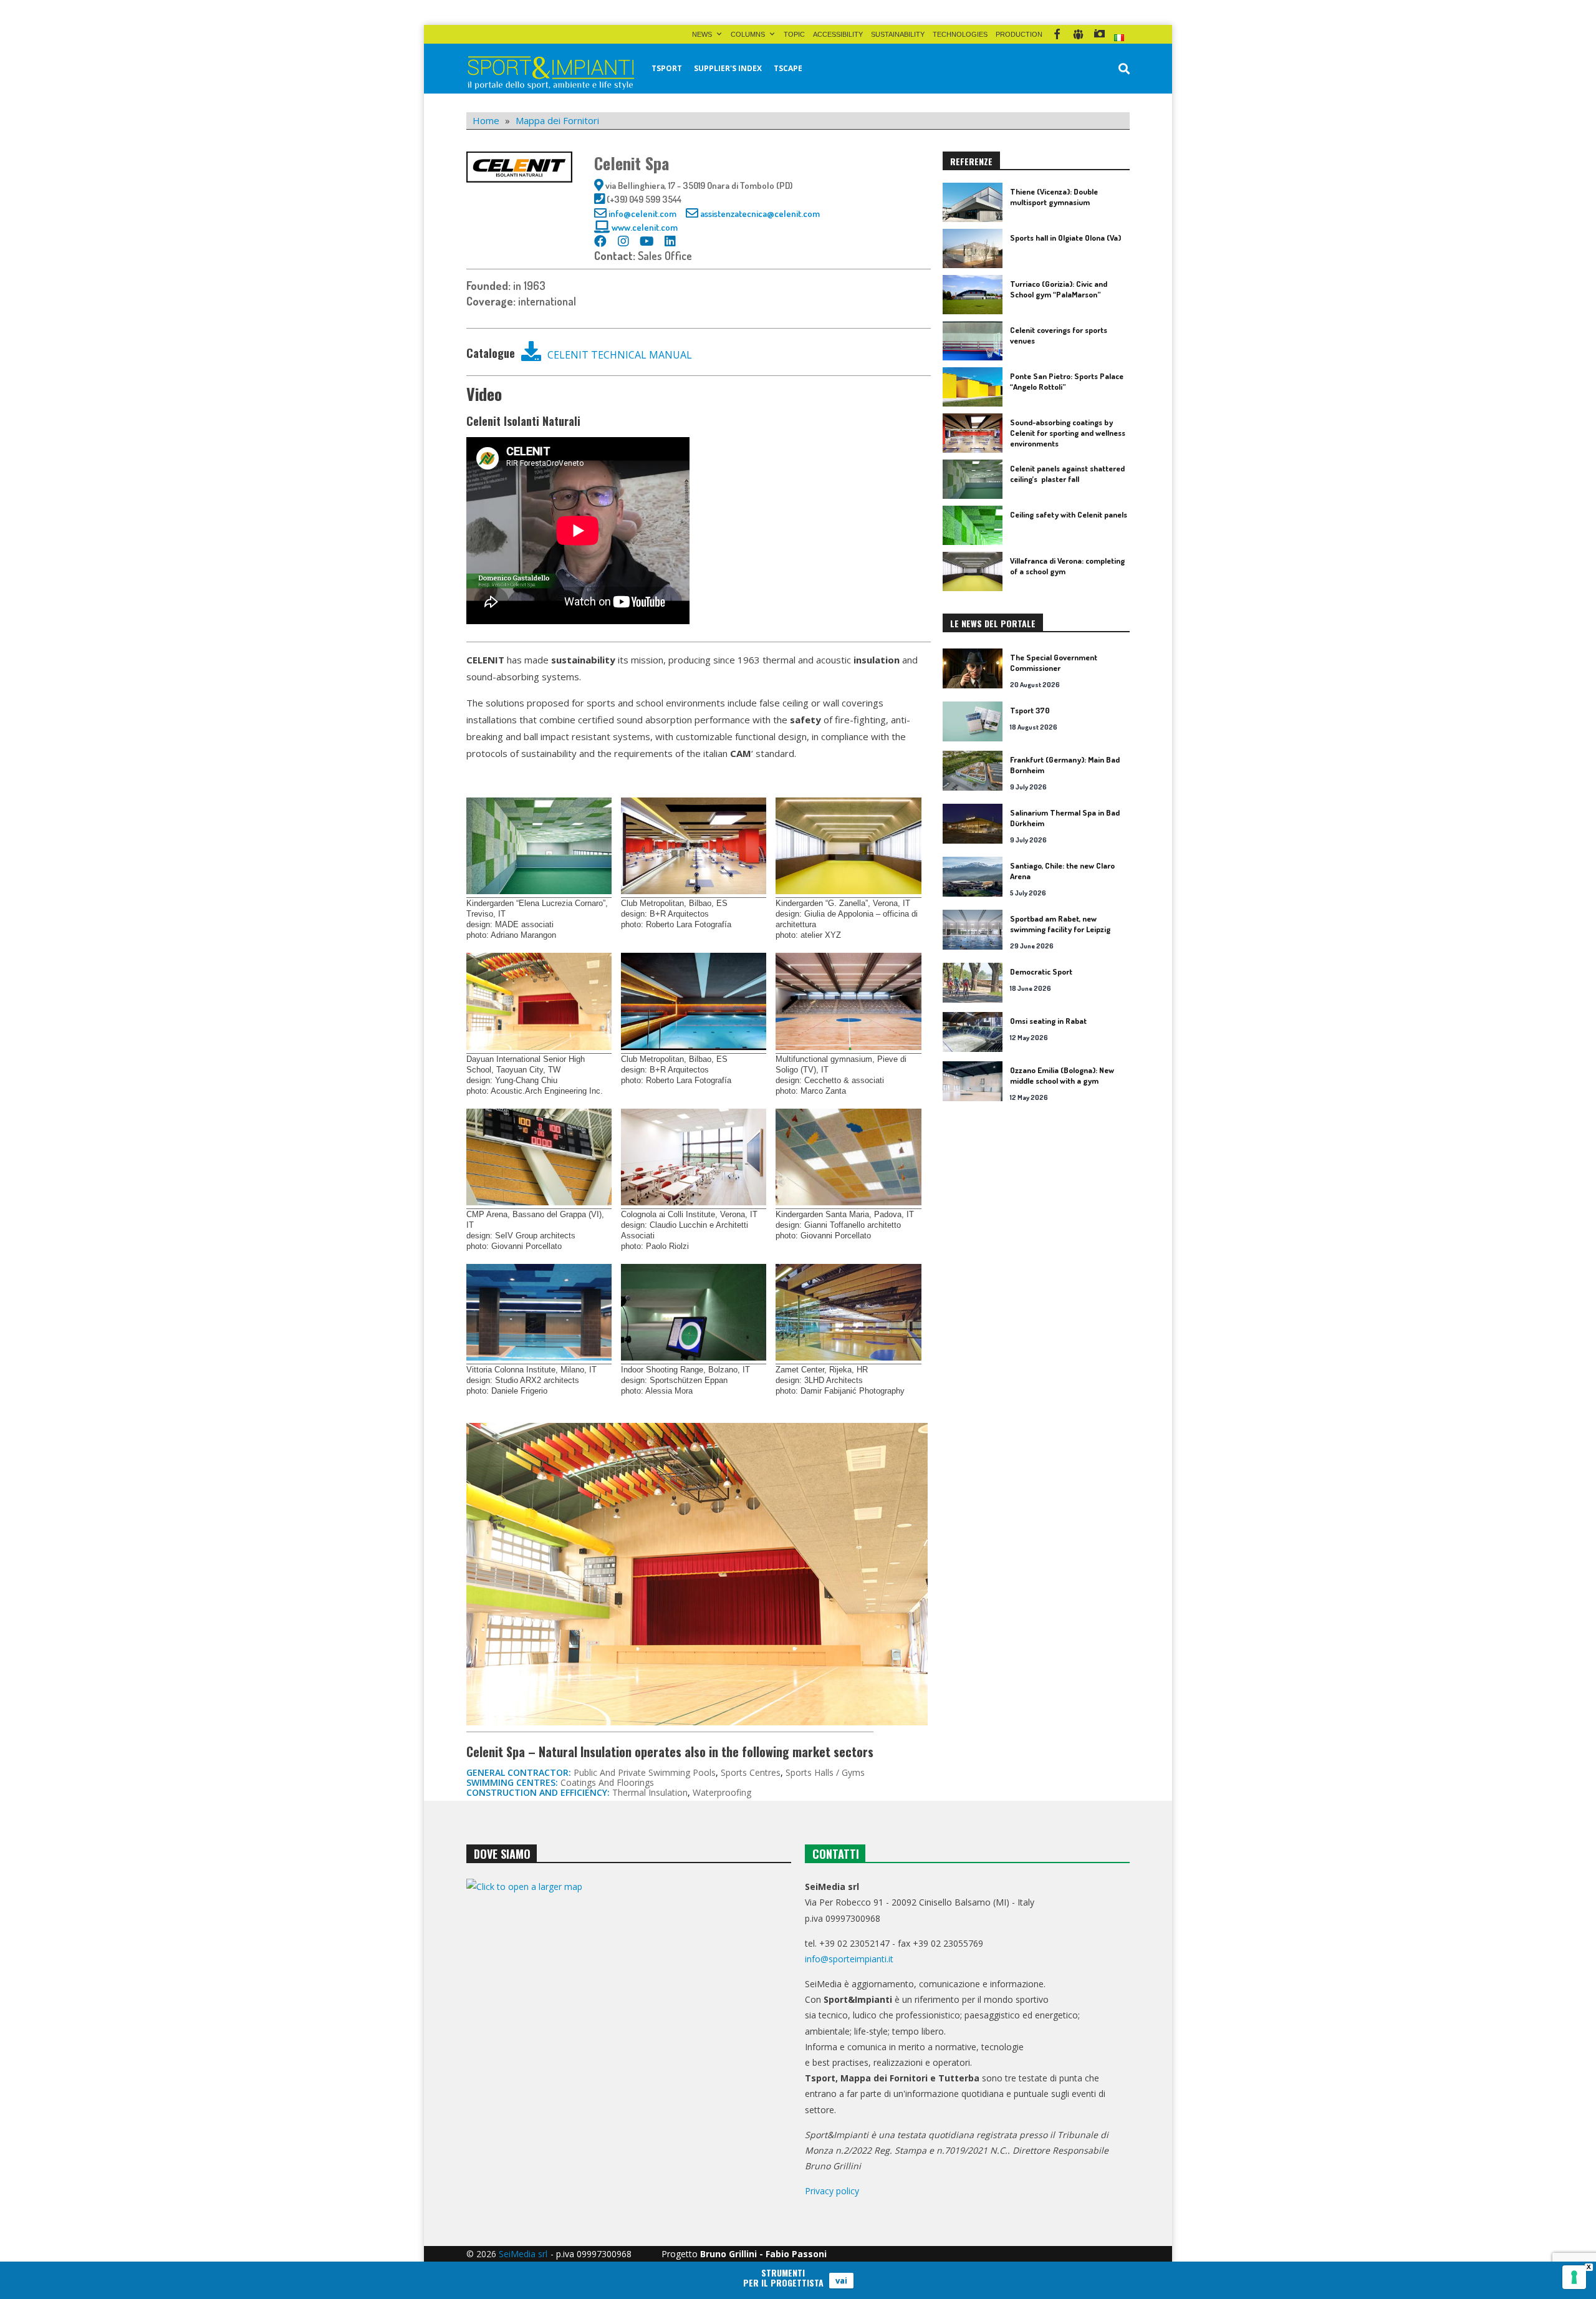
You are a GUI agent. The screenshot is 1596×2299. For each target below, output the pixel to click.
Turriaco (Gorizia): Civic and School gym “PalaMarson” (1059, 289)
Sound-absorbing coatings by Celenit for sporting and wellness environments (1068, 433)
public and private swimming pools (645, 1772)
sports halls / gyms (825, 1772)
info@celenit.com (642, 214)
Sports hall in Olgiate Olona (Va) (1065, 238)
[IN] (1078, 34)
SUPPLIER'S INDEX (728, 68)
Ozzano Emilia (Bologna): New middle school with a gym (1062, 1075)
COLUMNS (748, 34)
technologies (960, 34)
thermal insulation (650, 1792)
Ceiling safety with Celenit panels (1069, 514)
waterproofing (722, 1792)
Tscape (788, 68)
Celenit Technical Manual (620, 355)
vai (841, 2280)
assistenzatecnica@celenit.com (760, 214)
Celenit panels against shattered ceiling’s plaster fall (1067, 474)
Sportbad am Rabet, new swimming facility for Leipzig (1060, 924)
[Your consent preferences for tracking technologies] (1574, 2277)
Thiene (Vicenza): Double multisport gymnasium (1054, 197)
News (702, 34)
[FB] (1057, 34)
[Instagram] (1099, 34)
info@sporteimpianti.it (849, 1959)
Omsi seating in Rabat (1048, 1021)
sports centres (751, 1772)
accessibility (838, 34)
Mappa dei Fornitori (557, 120)
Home (486, 120)
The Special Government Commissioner (1054, 663)
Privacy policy (832, 2191)
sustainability (898, 34)
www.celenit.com (645, 227)
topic (794, 34)
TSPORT (667, 68)
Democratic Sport (1041, 971)
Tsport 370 (1030, 710)
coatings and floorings (607, 1782)
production (1019, 34)
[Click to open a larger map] (629, 2006)
